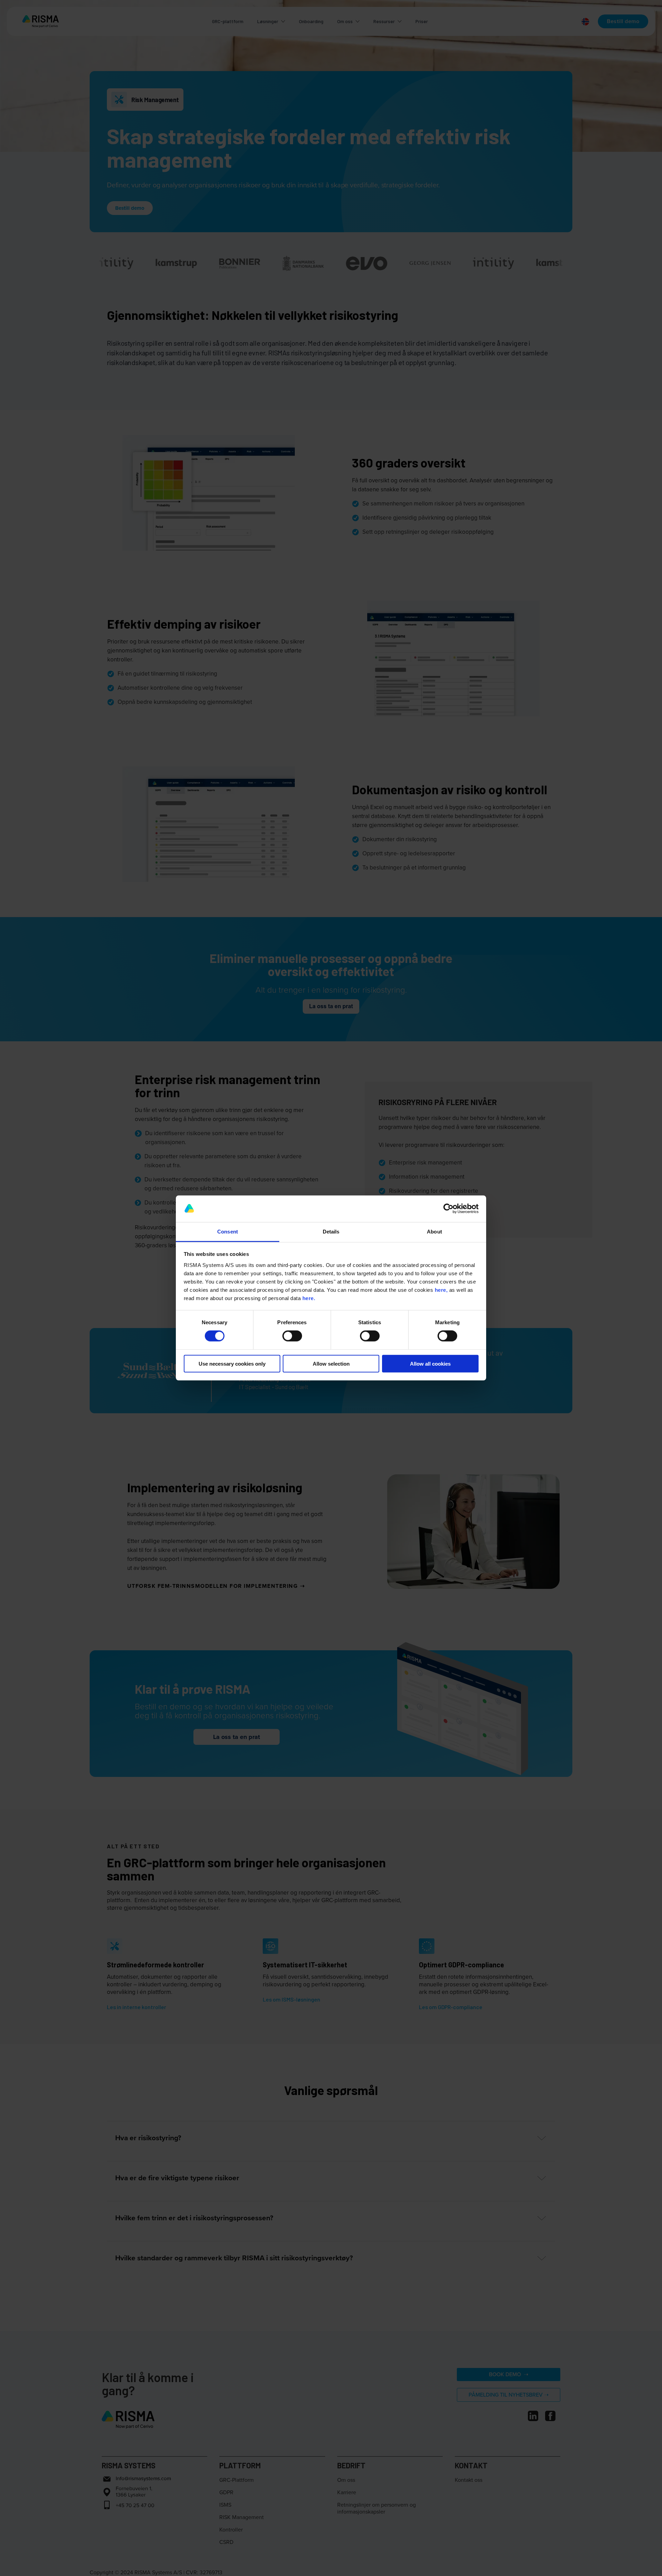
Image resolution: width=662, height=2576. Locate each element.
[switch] (292, 1336)
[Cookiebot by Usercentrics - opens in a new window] (448, 1209)
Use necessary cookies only (232, 1363)
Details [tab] (331, 1232)
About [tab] (434, 1232)
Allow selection (331, 1363)
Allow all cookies (430, 1363)
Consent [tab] (228, 1232)
